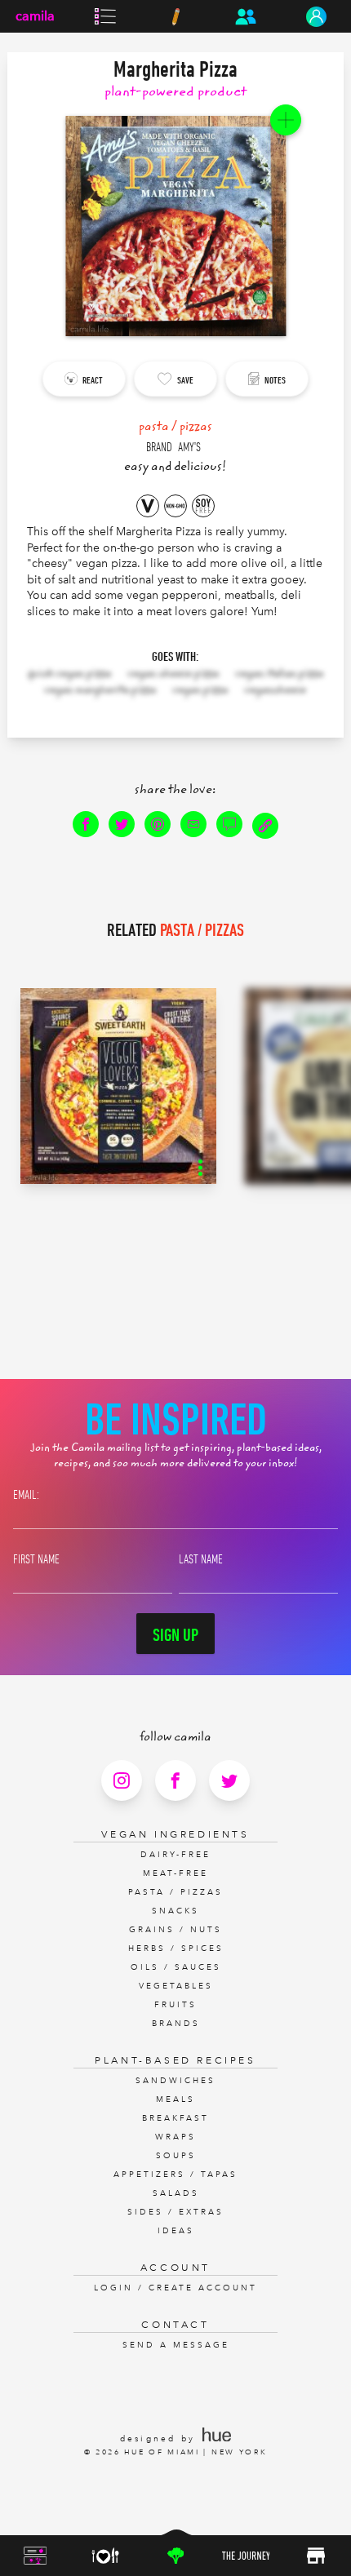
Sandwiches (175, 2081)
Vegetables (176, 1986)
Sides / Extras (175, 2212)
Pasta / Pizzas (175, 1892)
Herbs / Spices (176, 1949)
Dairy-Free (175, 1855)
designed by (160, 2439)
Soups (176, 2156)
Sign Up (175, 1634)
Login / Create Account (175, 2288)
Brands (176, 2024)
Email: (26, 1494)
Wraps (175, 2137)
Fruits (175, 2005)
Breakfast (175, 2118)
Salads (176, 2193)
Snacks (175, 1911)
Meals (175, 2099)
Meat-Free (175, 1873)
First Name (36, 1558)
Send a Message (176, 2345)
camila (35, 16)
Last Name (201, 1558)
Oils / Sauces (176, 1967)
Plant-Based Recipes (175, 2060)
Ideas (176, 2231)
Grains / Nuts (175, 1930)
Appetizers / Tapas (175, 2175)
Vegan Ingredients (175, 1834)
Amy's (189, 446)
